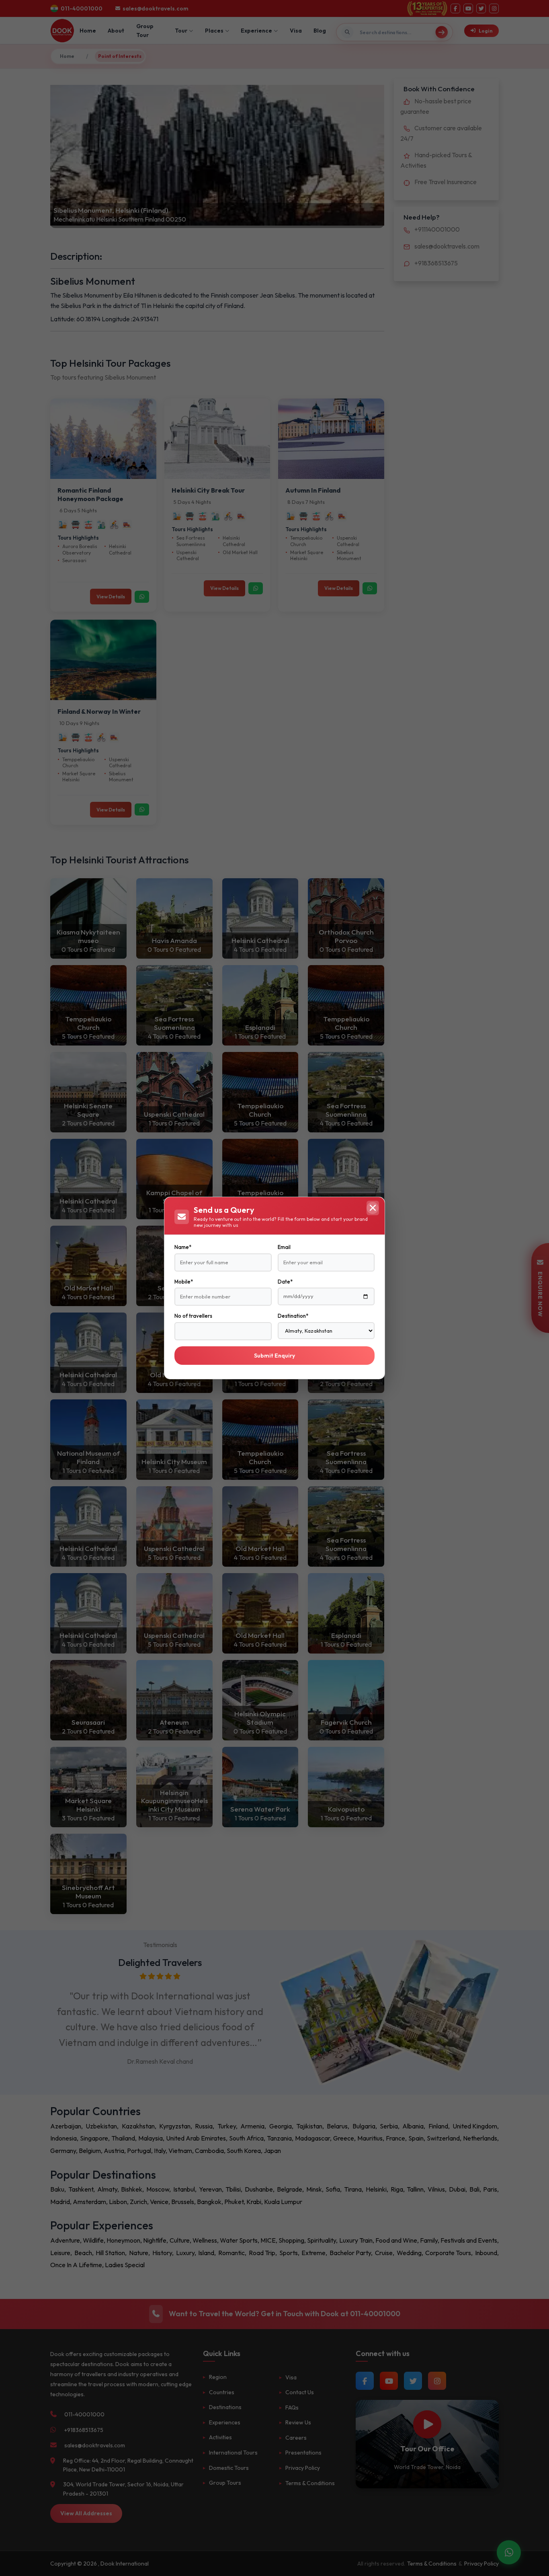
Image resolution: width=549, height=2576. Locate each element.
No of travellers (193, 1316)
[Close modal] (373, 1208)
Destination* (293, 1316)
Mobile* (184, 1282)
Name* (183, 1247)
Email (284, 1247)
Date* (285, 1282)
